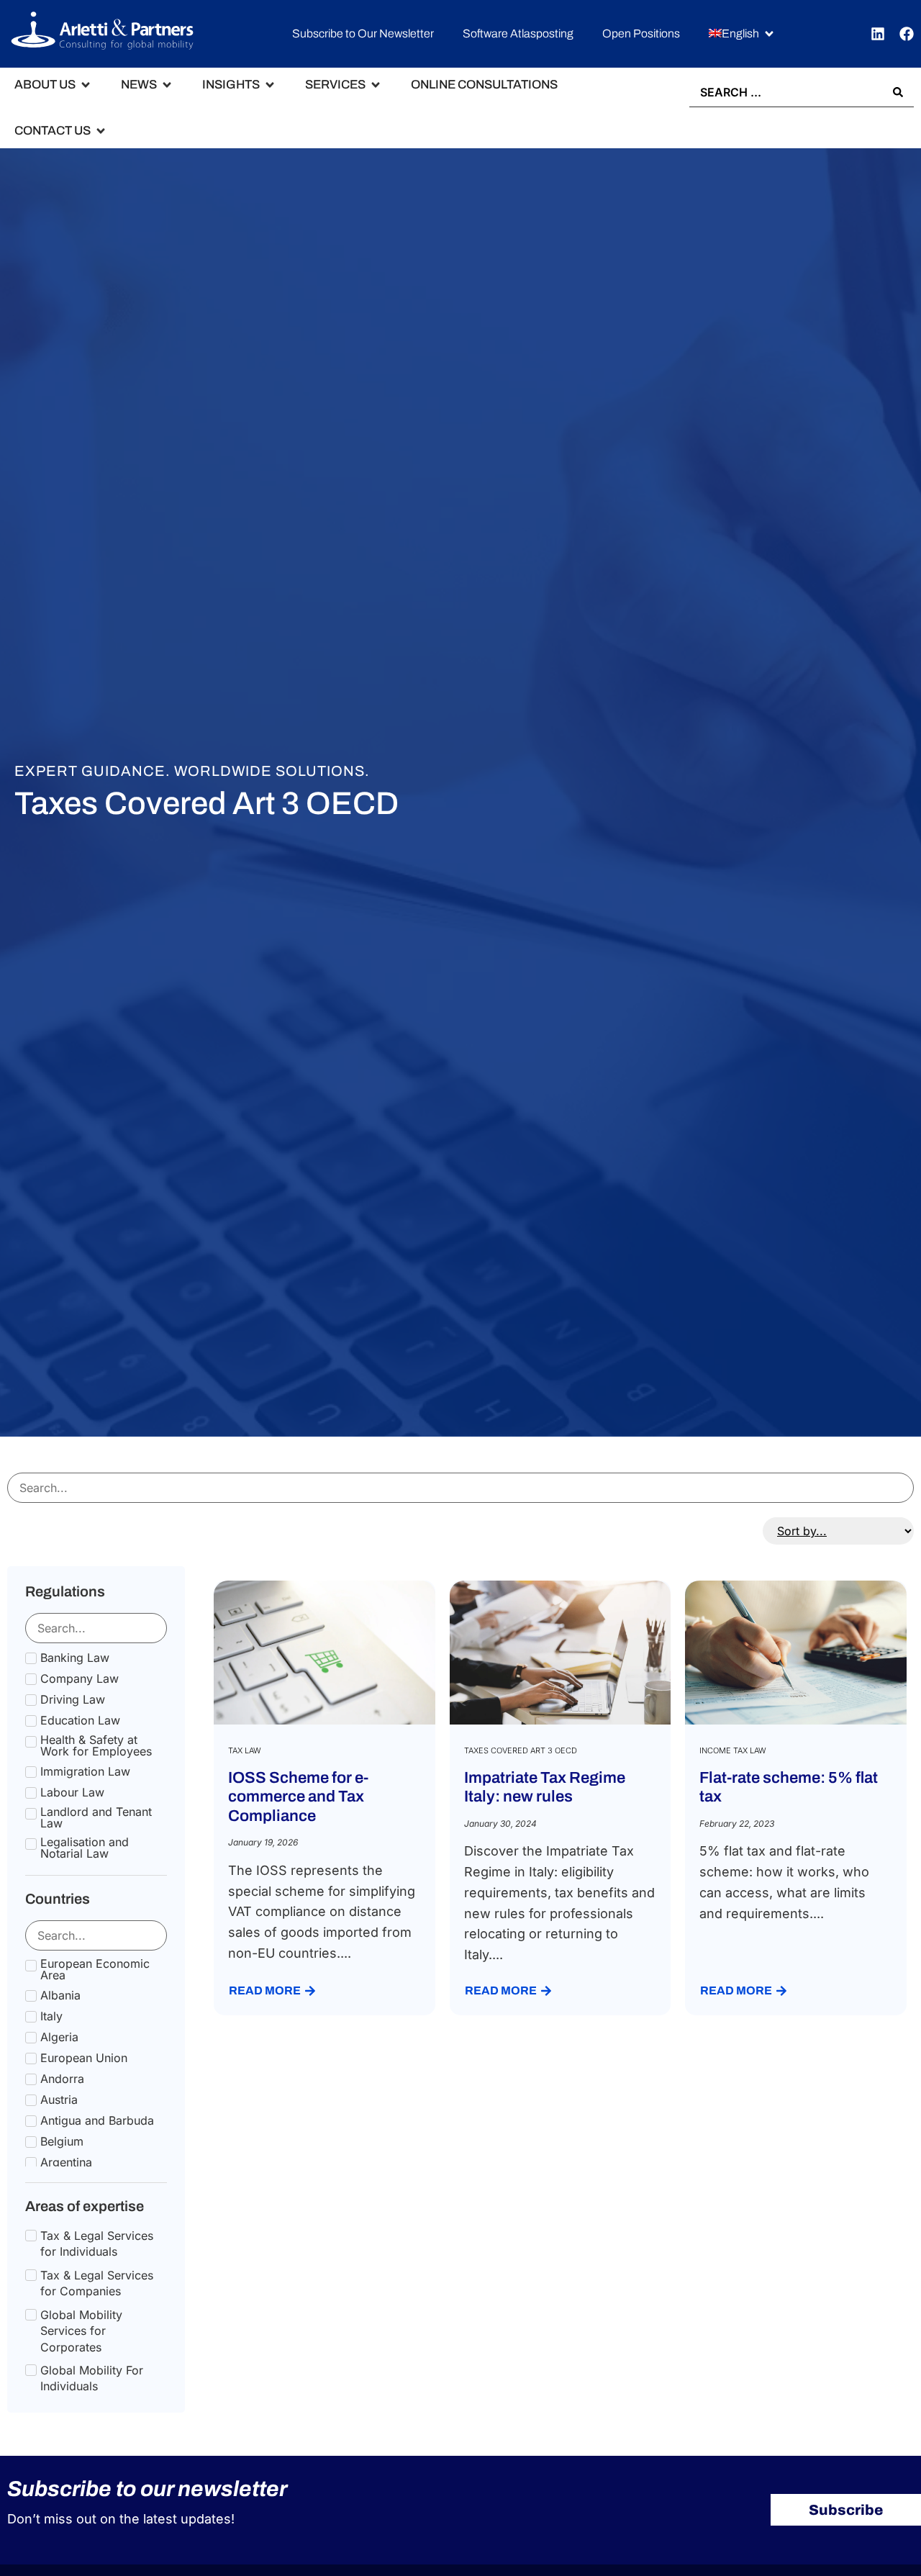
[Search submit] (898, 92)
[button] (742, 34)
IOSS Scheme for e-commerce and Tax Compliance (298, 1797)
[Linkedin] (878, 34)
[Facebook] (907, 34)
